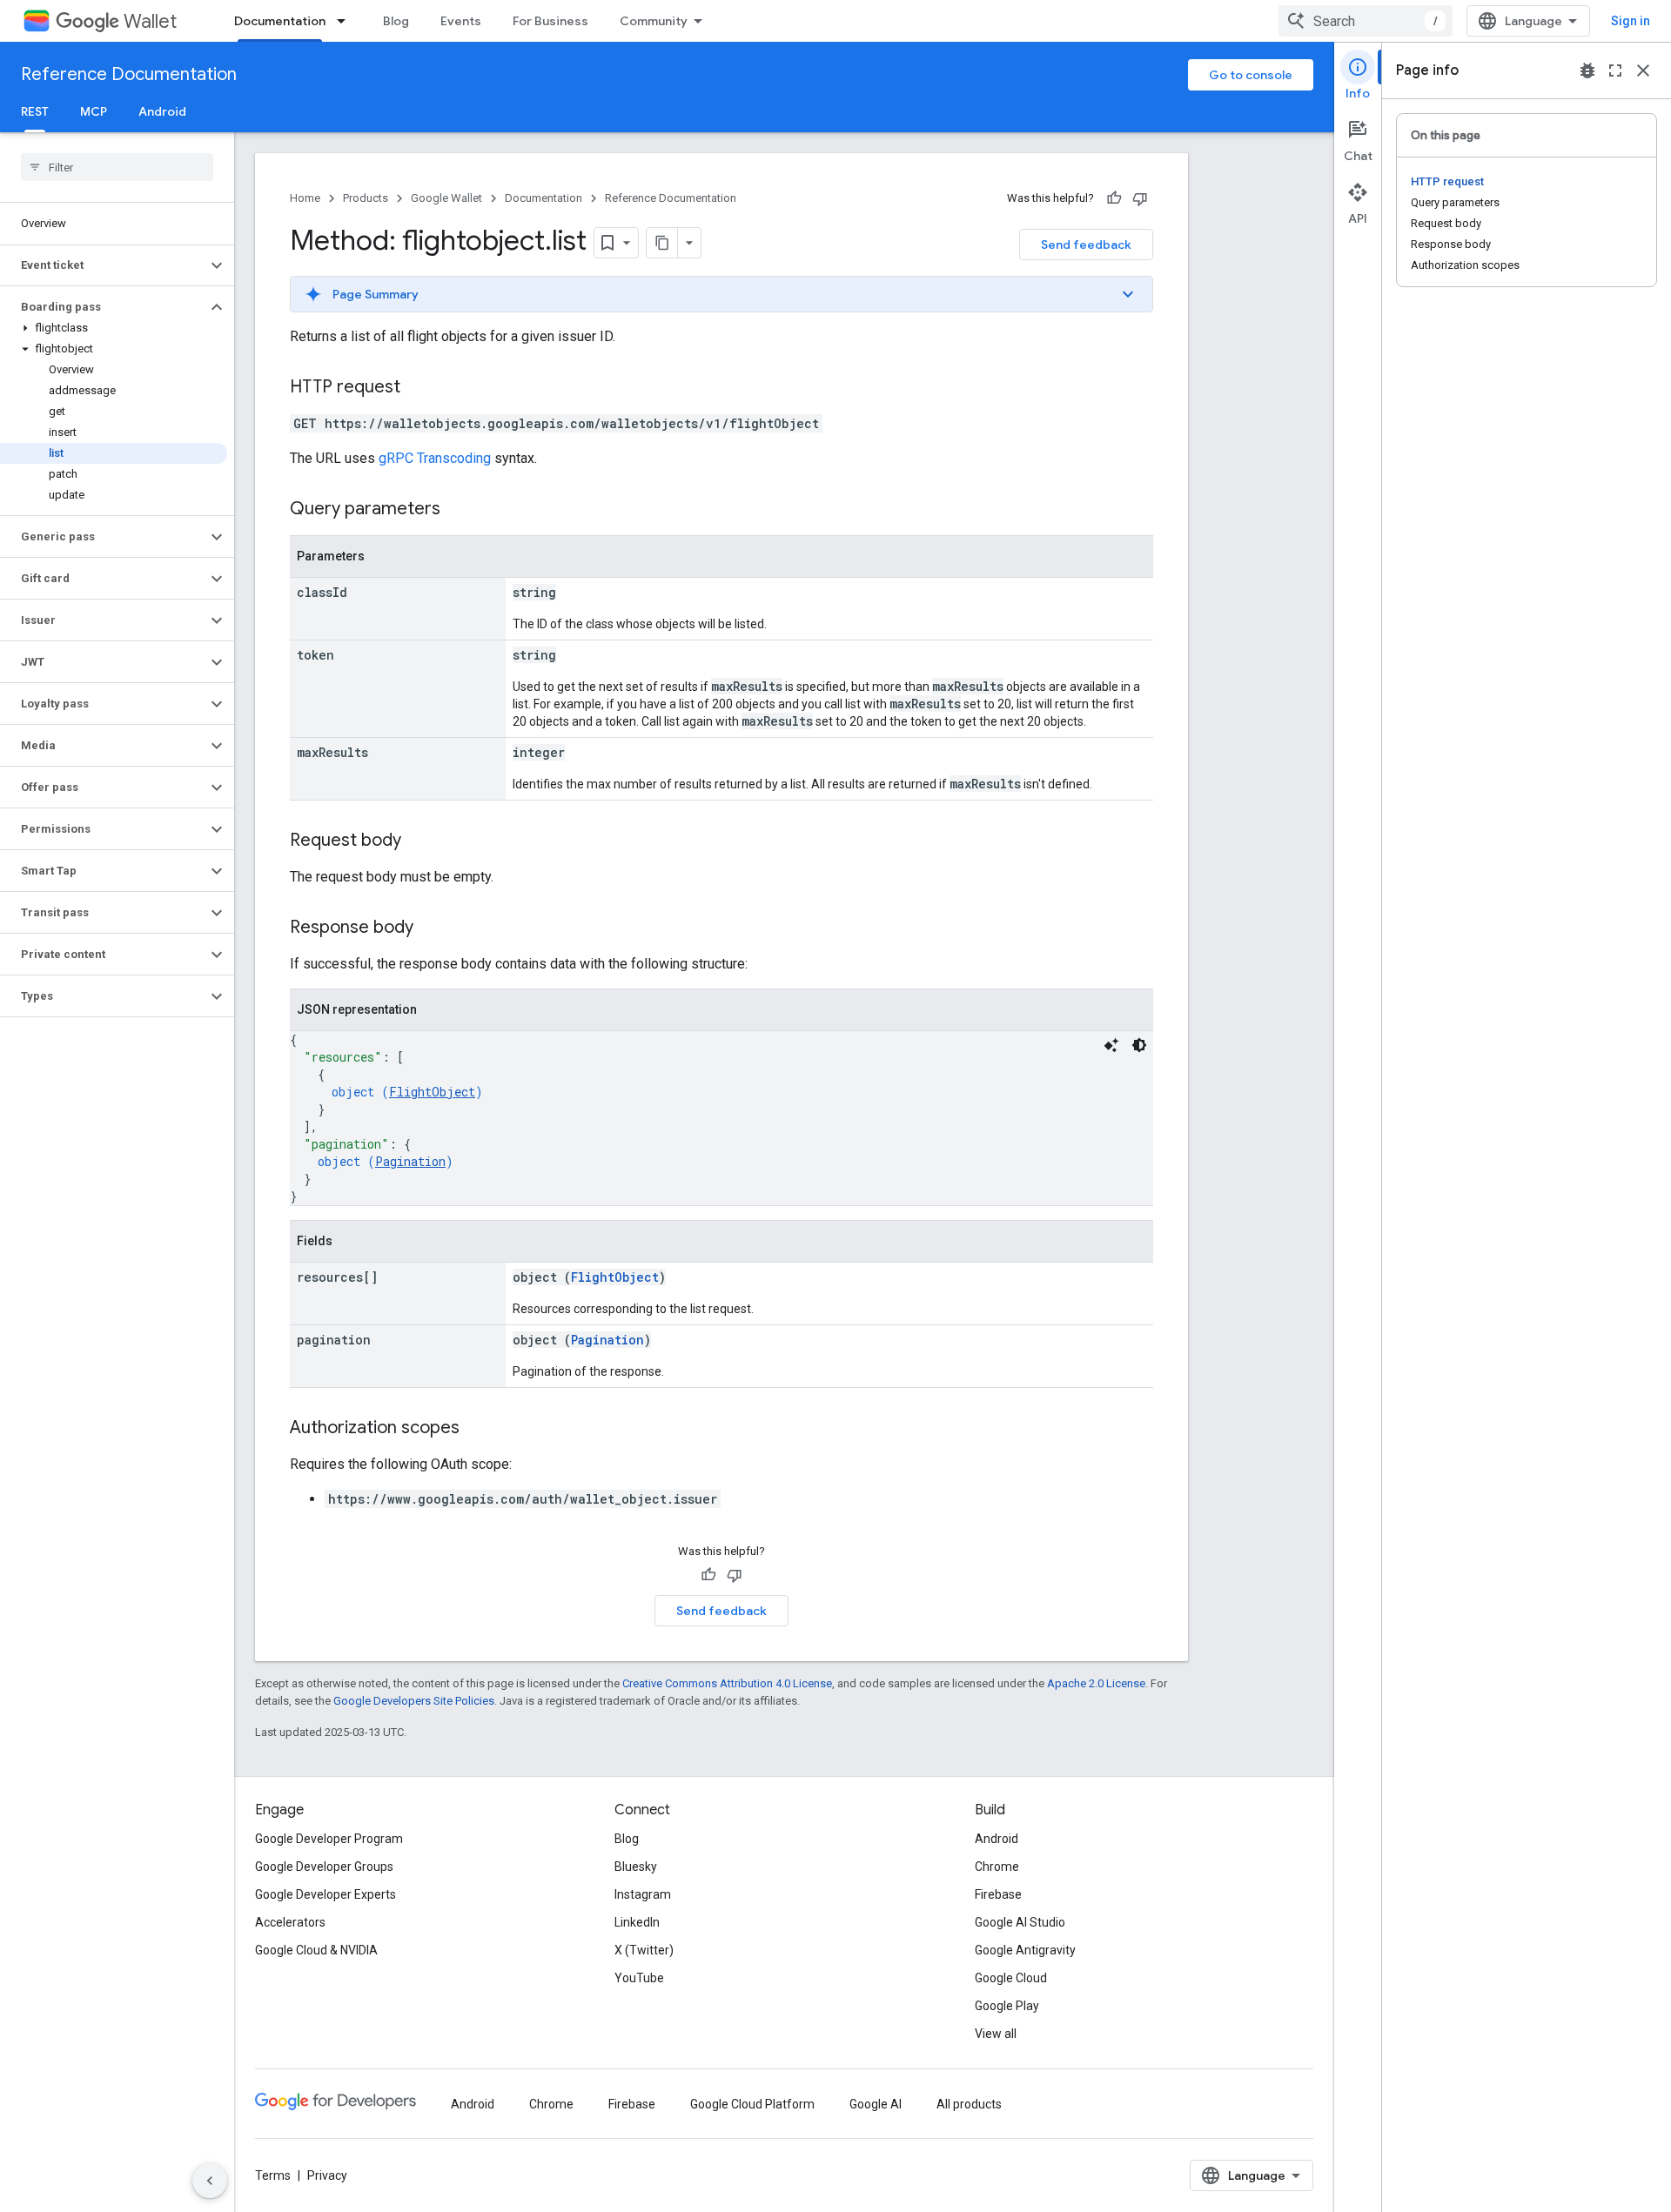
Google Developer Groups (324, 1867)
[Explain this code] (1111, 1045)
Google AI (876, 2104)
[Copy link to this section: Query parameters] (458, 510)
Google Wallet (446, 198)
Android (162, 111)
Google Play (1007, 2006)
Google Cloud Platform (752, 2104)
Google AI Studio (1020, 1922)
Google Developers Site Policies (414, 1701)
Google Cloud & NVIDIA (316, 1950)
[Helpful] (1114, 198)
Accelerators (290, 1922)
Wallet (150, 21)
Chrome (997, 1867)
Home (305, 198)
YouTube (639, 1978)
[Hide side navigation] (210, 2181)
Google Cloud (1011, 1978)
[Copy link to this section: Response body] (431, 928)
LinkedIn (637, 1922)
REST (35, 111)
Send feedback (1086, 245)
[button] (103, 265)
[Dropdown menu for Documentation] (346, 21)
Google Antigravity (1025, 1950)
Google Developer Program (329, 1839)
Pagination (410, 1161)
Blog (396, 21)
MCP (94, 111)
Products (366, 198)
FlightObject (432, 1092)
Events (461, 21)
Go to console (1251, 75)
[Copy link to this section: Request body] (419, 841)
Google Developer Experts (325, 1894)
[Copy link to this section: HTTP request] (418, 388)
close (1643, 70)
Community (654, 21)
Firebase (998, 1894)
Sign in (1631, 21)
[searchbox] (117, 167)
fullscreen (1615, 70)
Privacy (327, 2175)
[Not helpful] (1140, 198)
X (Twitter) (644, 1950)
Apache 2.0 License (1096, 1683)
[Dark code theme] (1139, 1045)
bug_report (1587, 70)
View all (996, 2034)
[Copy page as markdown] (662, 243)
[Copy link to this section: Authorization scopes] (477, 1429)
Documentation (280, 21)
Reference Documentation (129, 74)
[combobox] (1366, 21)
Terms (273, 2175)
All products (969, 2104)
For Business (550, 21)
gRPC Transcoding (435, 458)
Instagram (643, 1894)
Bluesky (636, 1867)
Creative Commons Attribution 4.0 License (727, 1683)
